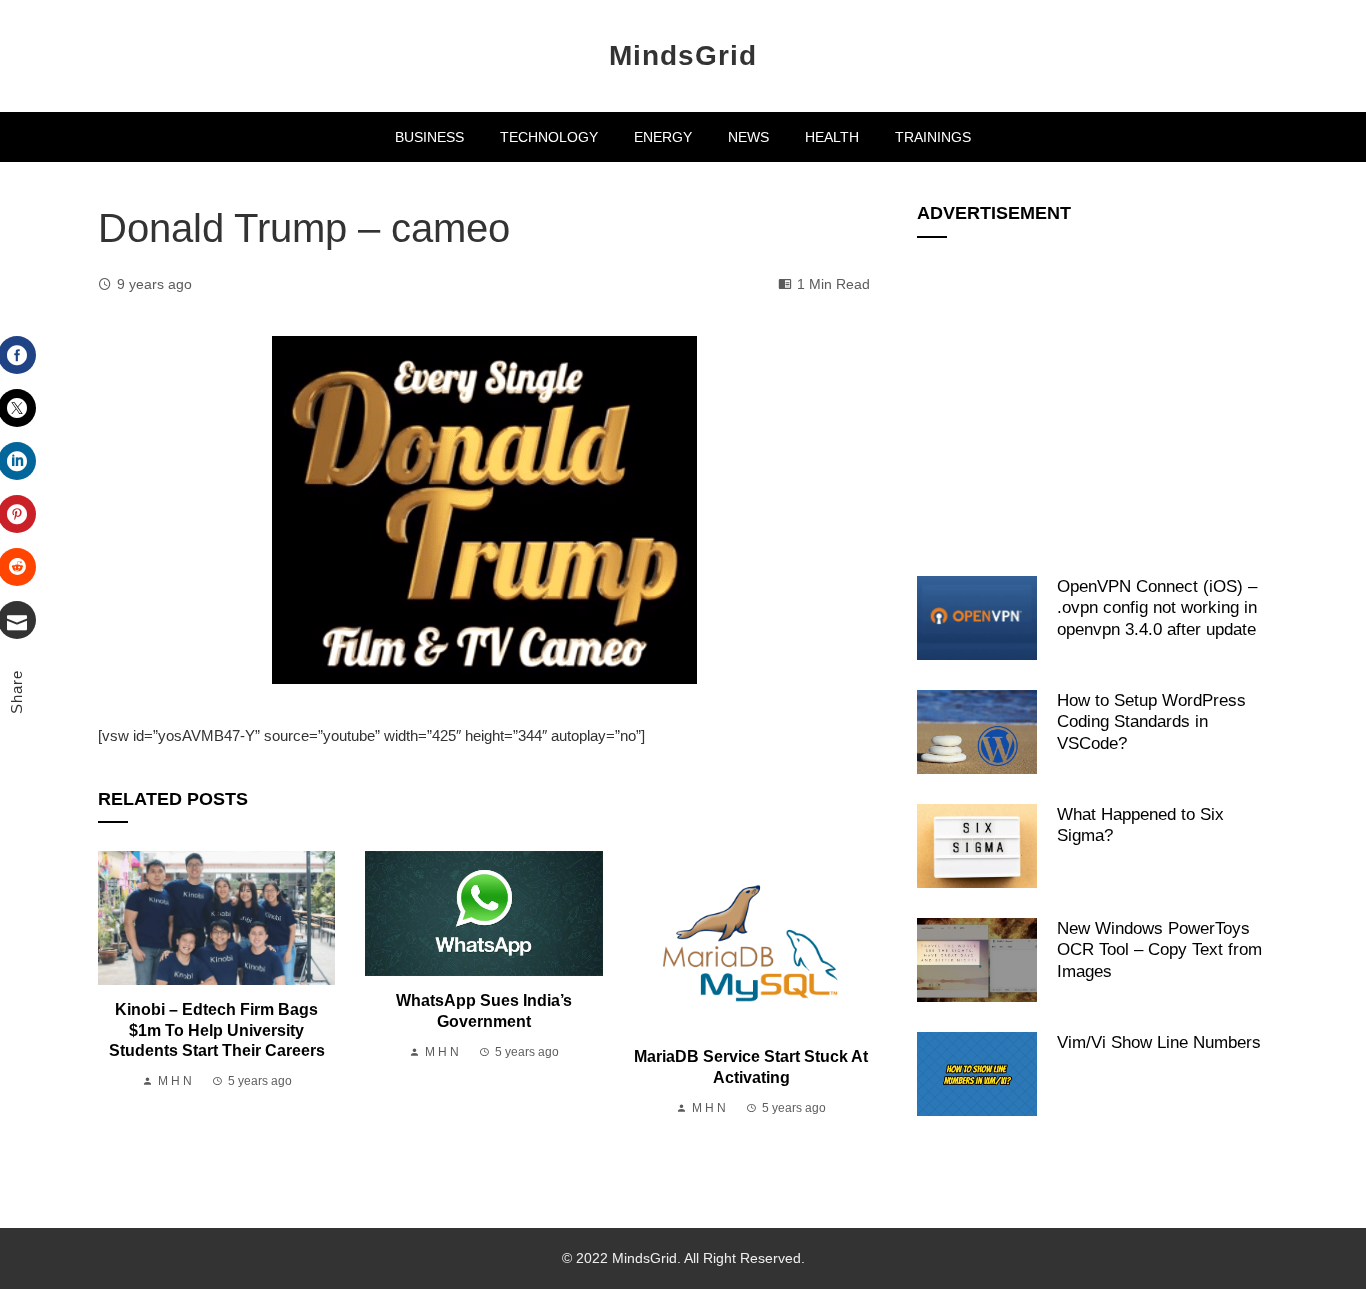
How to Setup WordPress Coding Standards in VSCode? (1151, 721)
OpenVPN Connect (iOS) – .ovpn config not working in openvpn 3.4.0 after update (1157, 607)
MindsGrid (683, 55)
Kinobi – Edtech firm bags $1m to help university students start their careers (217, 1030)
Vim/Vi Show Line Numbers (1159, 1042)
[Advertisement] (1092, 396)
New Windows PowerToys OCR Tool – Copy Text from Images (1159, 949)
